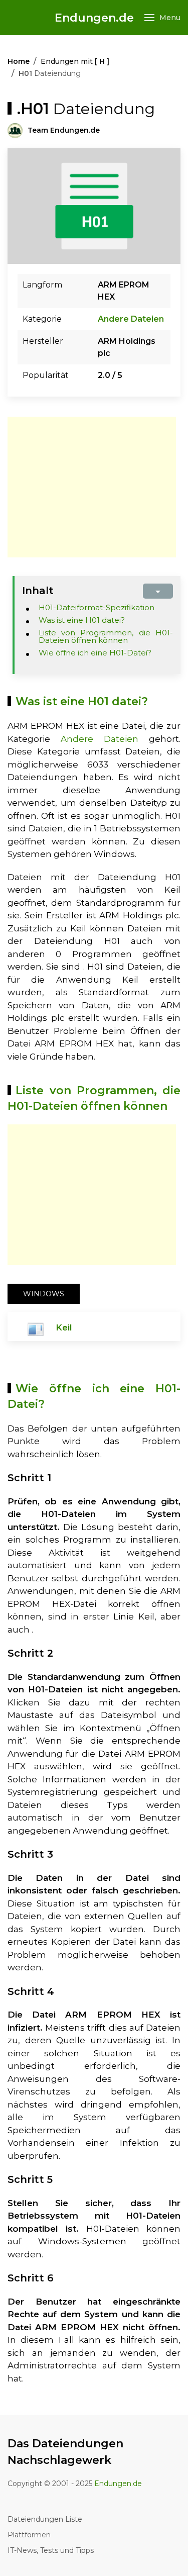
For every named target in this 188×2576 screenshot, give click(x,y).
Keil (64, 1327)
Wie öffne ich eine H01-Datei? (95, 653)
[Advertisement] (92, 487)
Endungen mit (75, 61)
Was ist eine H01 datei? (82, 620)
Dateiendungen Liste (45, 2519)
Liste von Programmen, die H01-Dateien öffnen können (106, 636)
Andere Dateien (131, 319)
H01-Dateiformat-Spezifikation (97, 607)
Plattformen (29, 2535)
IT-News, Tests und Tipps (51, 2550)
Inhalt (38, 591)
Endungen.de (94, 18)
